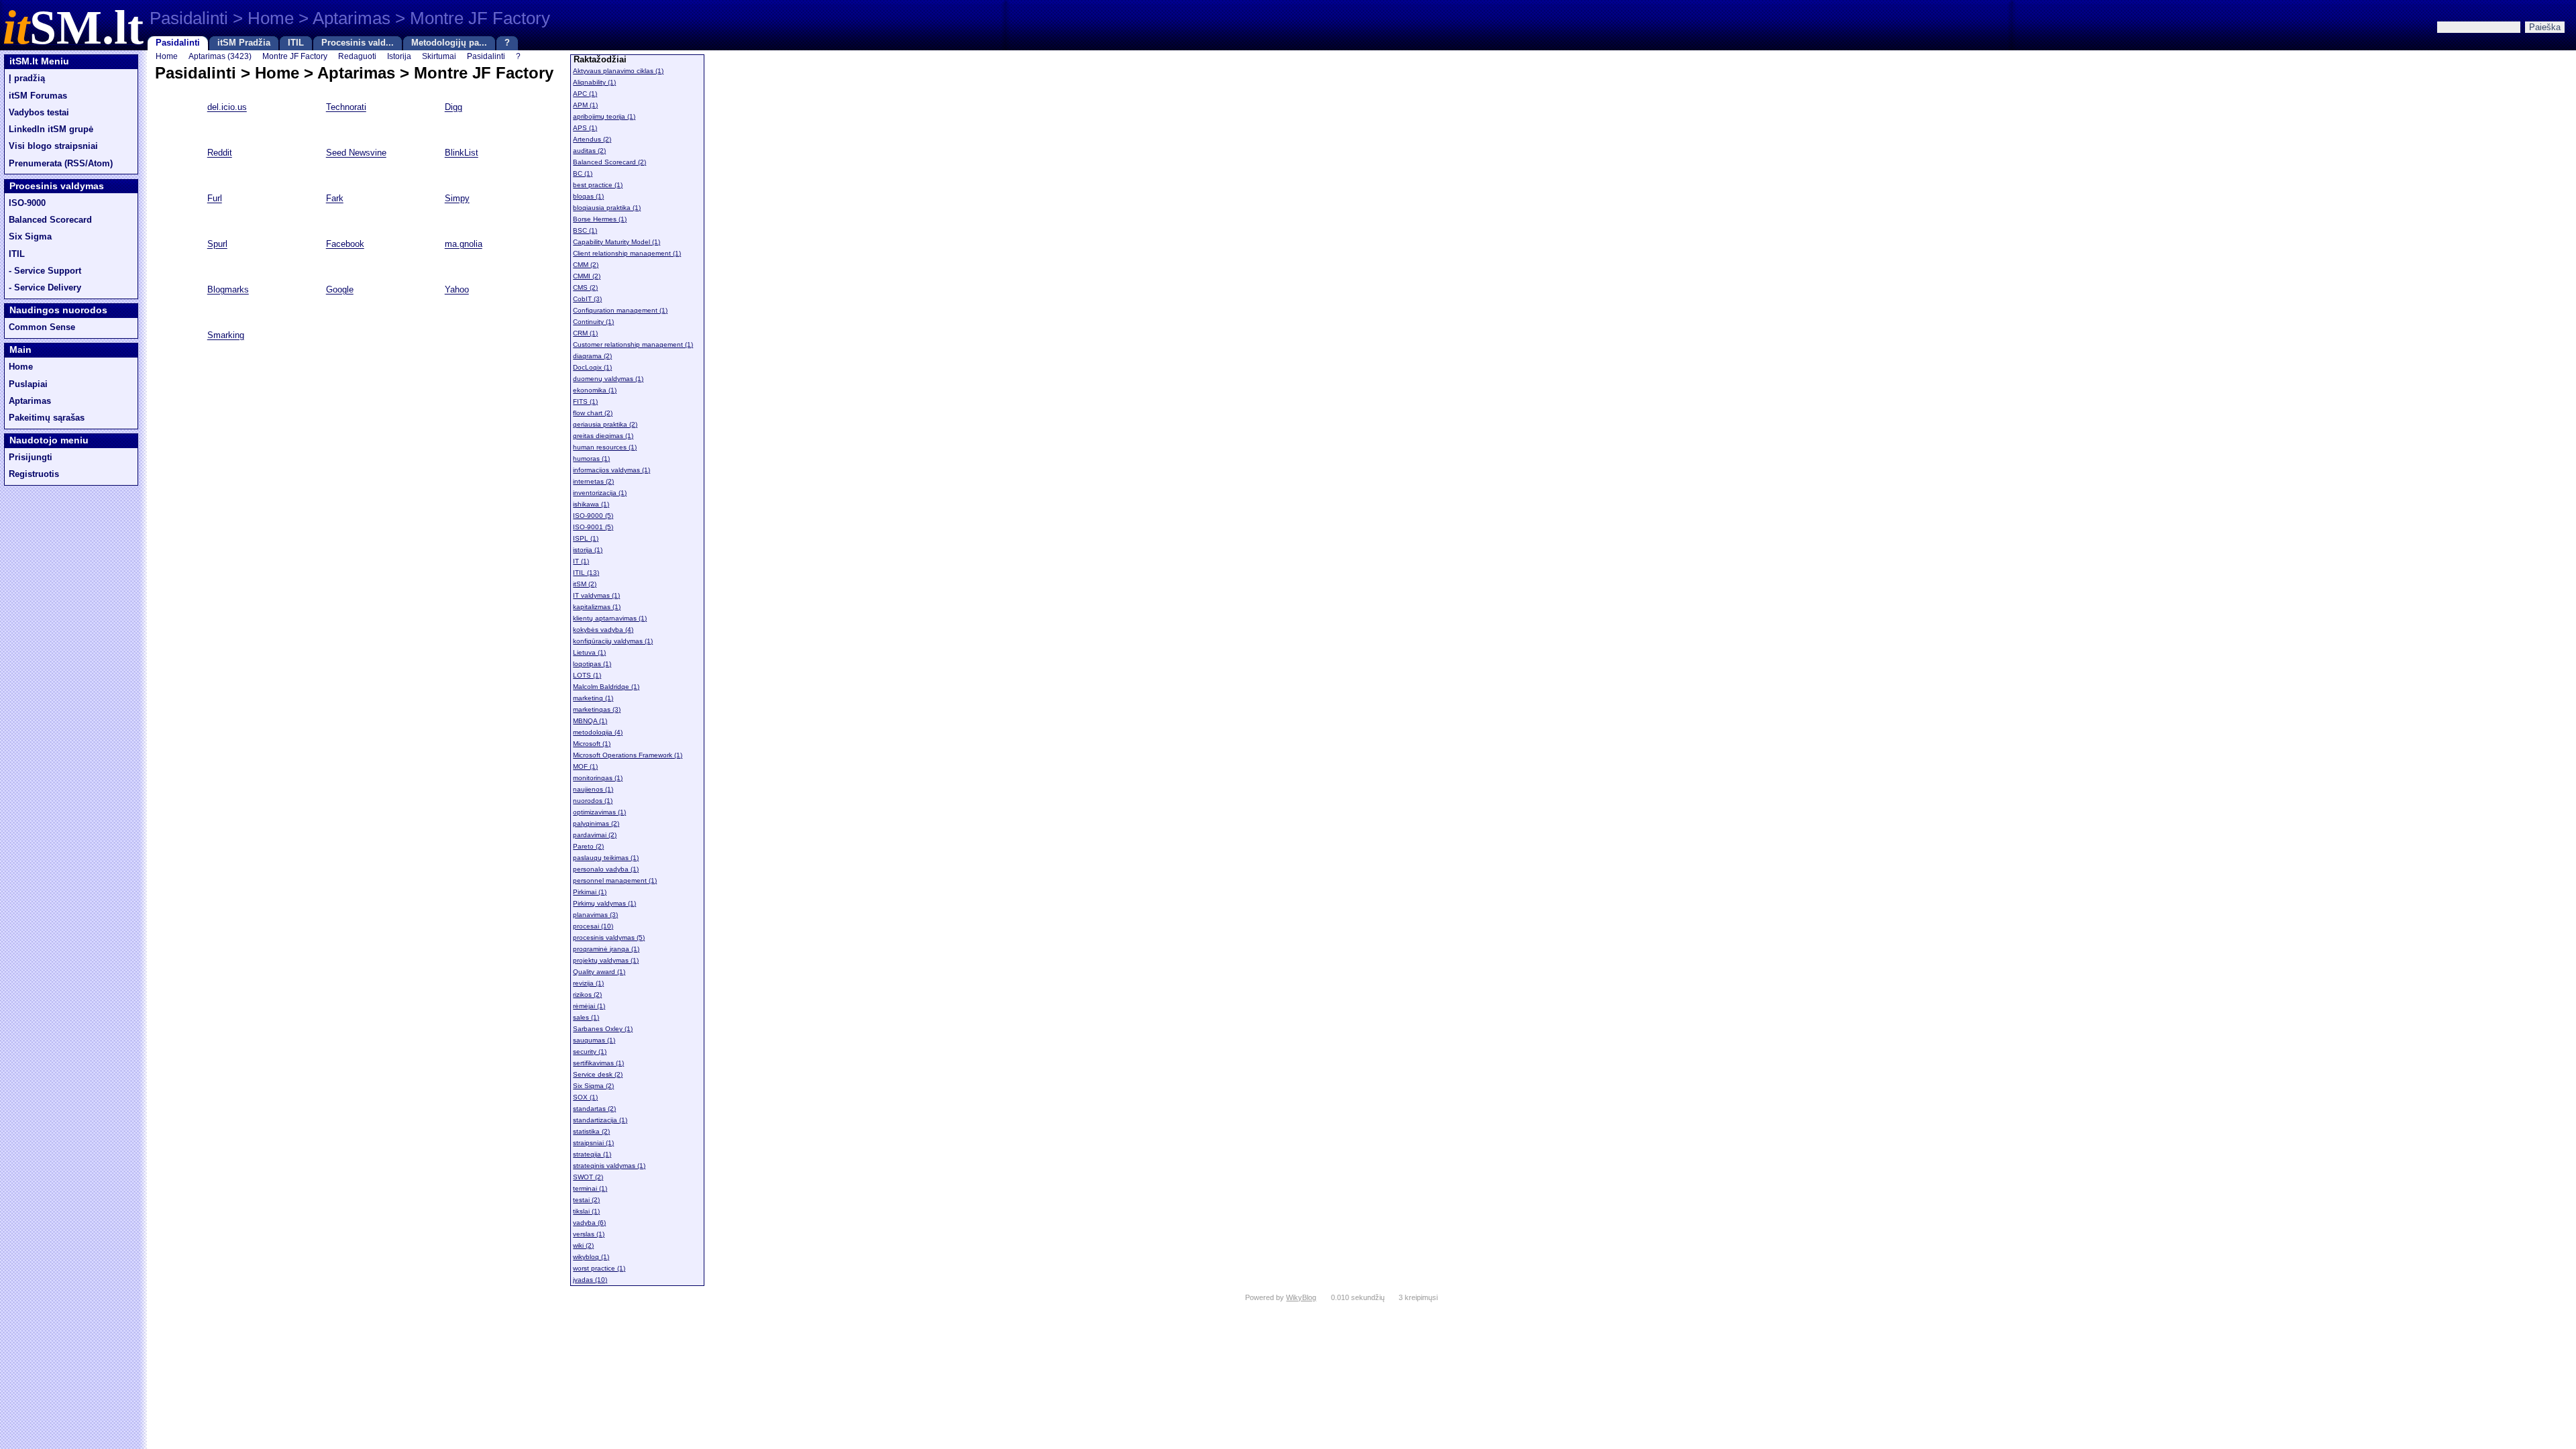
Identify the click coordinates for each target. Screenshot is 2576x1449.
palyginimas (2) (596, 823)
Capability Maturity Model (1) (616, 242)
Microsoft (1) (592, 744)
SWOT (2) (588, 1177)
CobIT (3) (587, 299)
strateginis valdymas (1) (609, 1166)
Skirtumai (439, 56)
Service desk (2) (598, 1074)
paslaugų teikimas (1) (606, 858)
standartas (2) (594, 1109)
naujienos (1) (593, 789)
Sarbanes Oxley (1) (603, 1029)
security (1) (590, 1052)
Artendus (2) (592, 139)
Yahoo (457, 290)
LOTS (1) (587, 675)
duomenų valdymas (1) (608, 379)
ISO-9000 (27, 203)
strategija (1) (592, 1154)
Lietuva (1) (589, 652)
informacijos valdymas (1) (611, 470)
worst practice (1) (599, 1268)
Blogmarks (228, 290)
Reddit (220, 154)
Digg (453, 108)
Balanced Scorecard (50, 220)
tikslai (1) (586, 1211)
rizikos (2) (587, 995)
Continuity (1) (593, 322)
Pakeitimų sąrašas (47, 418)
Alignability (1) (594, 82)
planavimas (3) (595, 915)
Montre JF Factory (295, 56)
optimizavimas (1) (599, 812)
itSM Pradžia (244, 43)
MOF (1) (585, 766)
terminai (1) (590, 1188)
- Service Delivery (45, 288)
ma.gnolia (464, 245)
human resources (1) (605, 447)
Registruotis (34, 474)
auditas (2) (589, 151)
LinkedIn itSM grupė (51, 129)
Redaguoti (357, 56)
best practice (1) (598, 185)
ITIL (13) (586, 573)
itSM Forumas (38, 96)
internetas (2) (593, 481)
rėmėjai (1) (589, 1006)
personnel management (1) (615, 880)
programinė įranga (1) (606, 949)
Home (21, 367)
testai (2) (586, 1200)
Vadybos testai (39, 113)
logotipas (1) (592, 664)
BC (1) (583, 173)
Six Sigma (30, 237)
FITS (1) (585, 401)
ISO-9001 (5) (593, 527)
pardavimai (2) (595, 835)
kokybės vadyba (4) (603, 630)
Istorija (399, 56)
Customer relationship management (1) (633, 344)
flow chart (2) (593, 413)
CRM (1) (585, 333)
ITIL (296, 43)
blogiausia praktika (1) (607, 208)
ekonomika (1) (595, 390)
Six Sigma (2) (593, 1086)
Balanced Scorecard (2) (609, 162)
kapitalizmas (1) (597, 607)
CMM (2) (586, 265)
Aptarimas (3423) (220, 56)
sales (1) (586, 1017)
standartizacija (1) (600, 1120)
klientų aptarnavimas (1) (610, 618)
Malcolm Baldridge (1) (606, 687)
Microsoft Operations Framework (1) (628, 755)
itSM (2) (585, 584)
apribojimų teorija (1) (604, 116)
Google (340, 290)
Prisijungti (31, 458)
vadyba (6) (589, 1223)
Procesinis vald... (358, 43)
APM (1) (585, 105)
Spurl (217, 245)
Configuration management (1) (620, 310)
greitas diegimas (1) (603, 436)
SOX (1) (585, 1097)
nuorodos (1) (593, 801)
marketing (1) (593, 698)
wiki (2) (583, 1245)
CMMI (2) (587, 276)
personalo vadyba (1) (606, 869)
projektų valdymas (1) (606, 960)
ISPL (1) (586, 538)
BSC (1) (585, 230)
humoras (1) (591, 459)
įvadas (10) (590, 1280)
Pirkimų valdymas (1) (604, 903)
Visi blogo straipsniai (53, 146)
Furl (215, 199)
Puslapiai (28, 384)
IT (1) (581, 561)
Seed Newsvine (356, 154)
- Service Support (45, 271)
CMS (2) (585, 287)
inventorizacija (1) (600, 493)
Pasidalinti (178, 43)
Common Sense (42, 327)
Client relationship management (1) (627, 253)
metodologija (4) (598, 732)
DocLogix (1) (592, 367)
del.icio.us (227, 108)
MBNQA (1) (590, 721)
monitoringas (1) (598, 778)
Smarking (226, 336)
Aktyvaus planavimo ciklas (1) (618, 71)
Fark (335, 199)
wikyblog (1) (591, 1257)
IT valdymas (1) (596, 595)
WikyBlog (1301, 1297)
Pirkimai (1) (590, 892)
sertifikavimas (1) (598, 1063)
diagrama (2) (592, 356)
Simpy (457, 199)
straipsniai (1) (593, 1143)
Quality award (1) (599, 972)
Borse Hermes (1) (600, 219)
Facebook (345, 245)
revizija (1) (588, 983)
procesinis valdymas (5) (609, 937)
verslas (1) (589, 1234)
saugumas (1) (594, 1040)
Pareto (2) (588, 846)
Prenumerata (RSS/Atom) (61, 164)
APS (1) (585, 128)
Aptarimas (30, 401)
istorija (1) (588, 550)
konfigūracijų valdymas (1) (613, 641)
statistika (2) (591, 1131)
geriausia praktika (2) (605, 424)
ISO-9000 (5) (593, 516)
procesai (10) (593, 926)
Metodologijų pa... (449, 43)
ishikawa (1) (591, 504)
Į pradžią (27, 78)
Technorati (346, 108)
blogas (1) (588, 196)
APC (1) (585, 94)
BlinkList (462, 154)
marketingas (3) (597, 709)
